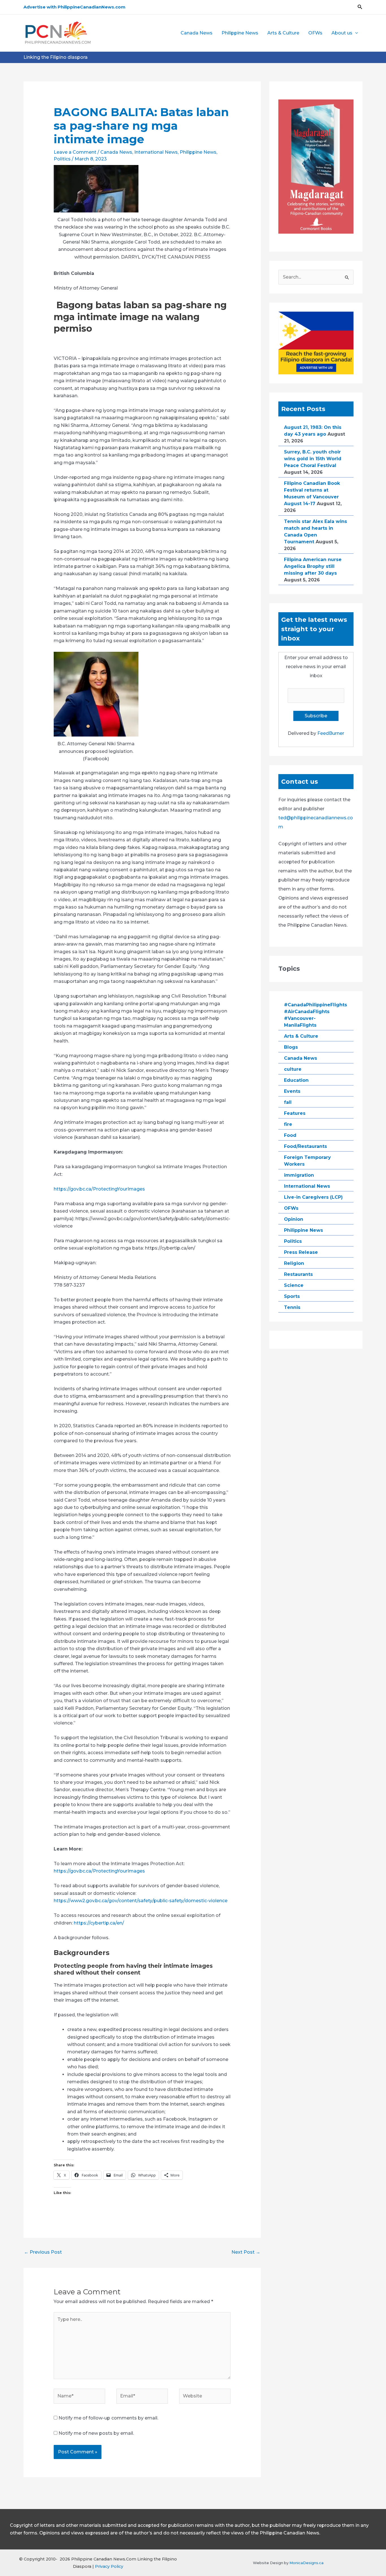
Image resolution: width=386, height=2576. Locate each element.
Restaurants (298, 1274)
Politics (62, 159)
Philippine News (240, 33)
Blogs (291, 1047)
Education (296, 1080)
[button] (360, 7)
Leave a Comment (75, 152)
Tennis (292, 1307)
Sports (292, 1296)
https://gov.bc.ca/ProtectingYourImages (99, 1189)
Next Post (246, 2252)
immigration (299, 1175)
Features (295, 1113)
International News (156, 152)
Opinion (294, 1219)
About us (342, 33)
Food (290, 1135)
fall (288, 1102)
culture (293, 1069)
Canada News (197, 33)
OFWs (315, 33)
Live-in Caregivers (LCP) (313, 1197)
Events (292, 1091)
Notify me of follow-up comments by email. (108, 2418)
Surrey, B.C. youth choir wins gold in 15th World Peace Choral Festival (313, 459)
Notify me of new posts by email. (96, 2433)
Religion (294, 1263)
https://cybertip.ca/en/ (99, 1923)
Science (294, 1285)
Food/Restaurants (305, 1146)
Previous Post (43, 2252)
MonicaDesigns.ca (306, 2563)
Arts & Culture (283, 33)
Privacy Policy (109, 2566)
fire (288, 1124)
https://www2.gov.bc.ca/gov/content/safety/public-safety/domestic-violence (141, 1901)
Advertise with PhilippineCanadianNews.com (74, 7)
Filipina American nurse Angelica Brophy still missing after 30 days (313, 566)
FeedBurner (331, 733)
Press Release (301, 1252)
